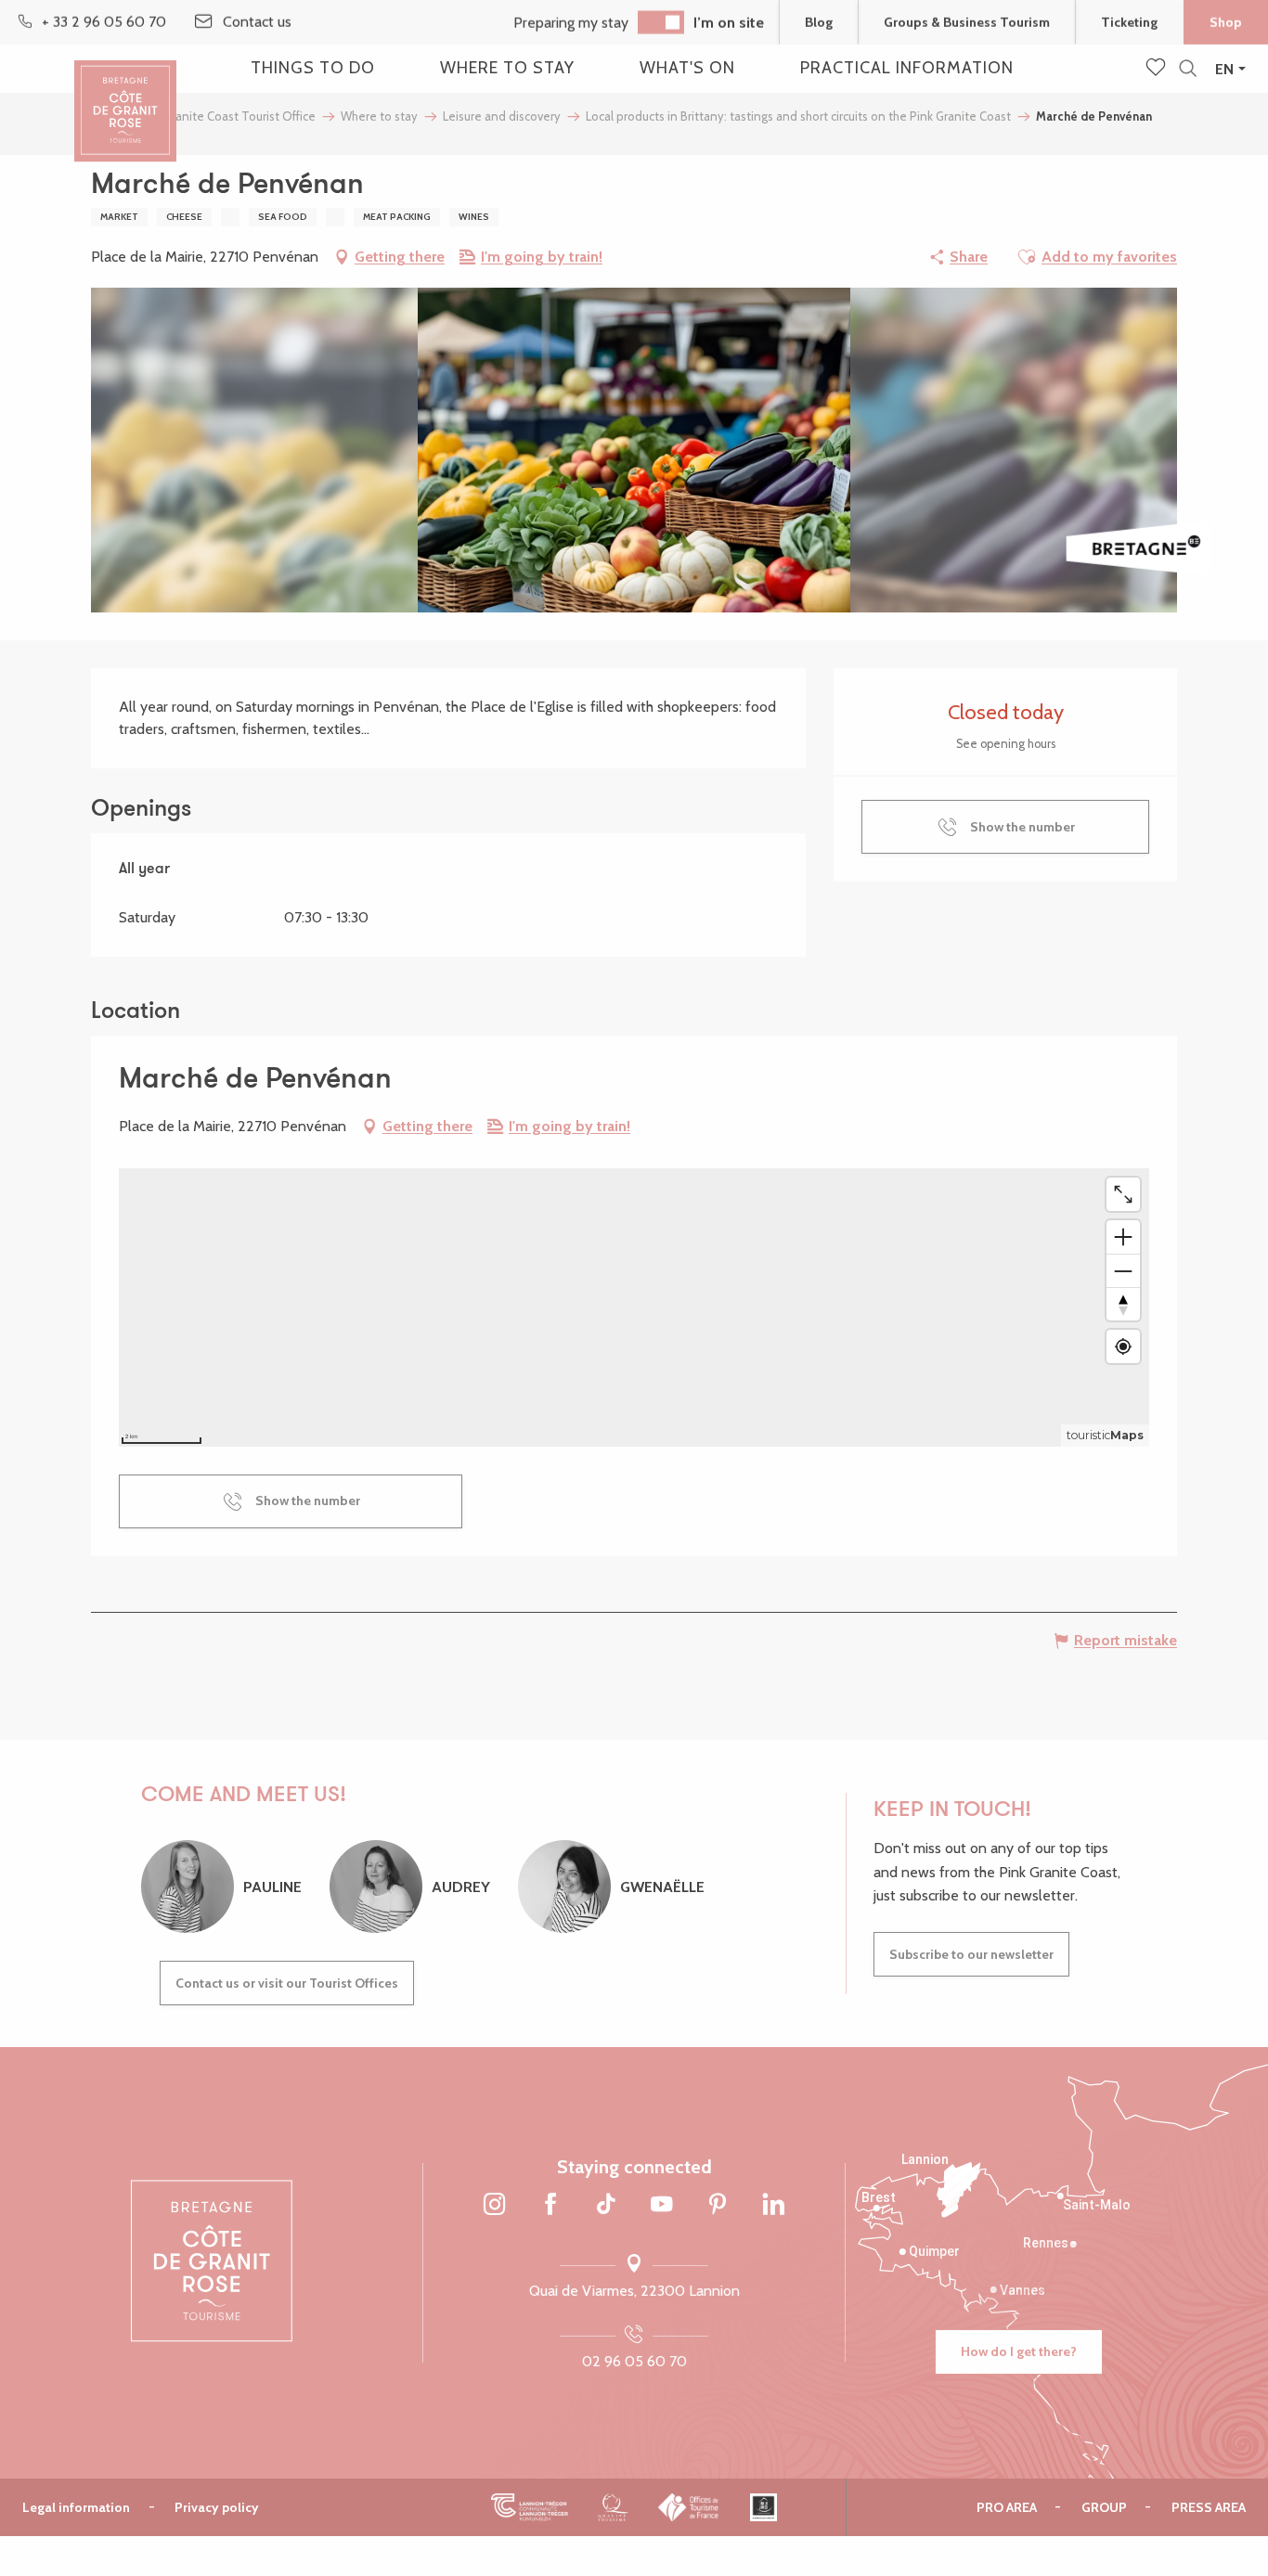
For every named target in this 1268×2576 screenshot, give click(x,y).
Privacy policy (217, 2507)
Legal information (76, 2507)
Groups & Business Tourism (967, 22)
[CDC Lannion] (530, 2507)
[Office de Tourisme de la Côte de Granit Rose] (125, 95)
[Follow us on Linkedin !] (773, 2206)
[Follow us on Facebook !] (550, 2206)
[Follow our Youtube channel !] (662, 2206)
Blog (819, 22)
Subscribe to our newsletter (971, 1954)
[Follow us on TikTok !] (606, 2206)
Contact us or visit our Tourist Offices (287, 1983)
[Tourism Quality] (613, 2507)
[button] (1188, 69)
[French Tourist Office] (689, 2507)
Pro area (1007, 2507)
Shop (1226, 22)
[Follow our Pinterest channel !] (718, 2206)
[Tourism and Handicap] (763, 2507)
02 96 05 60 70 (634, 2361)
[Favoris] (1158, 69)
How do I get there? (1019, 2351)
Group (1104, 2507)
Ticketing (1129, 22)
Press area (1209, 2507)
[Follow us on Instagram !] (495, 2206)
